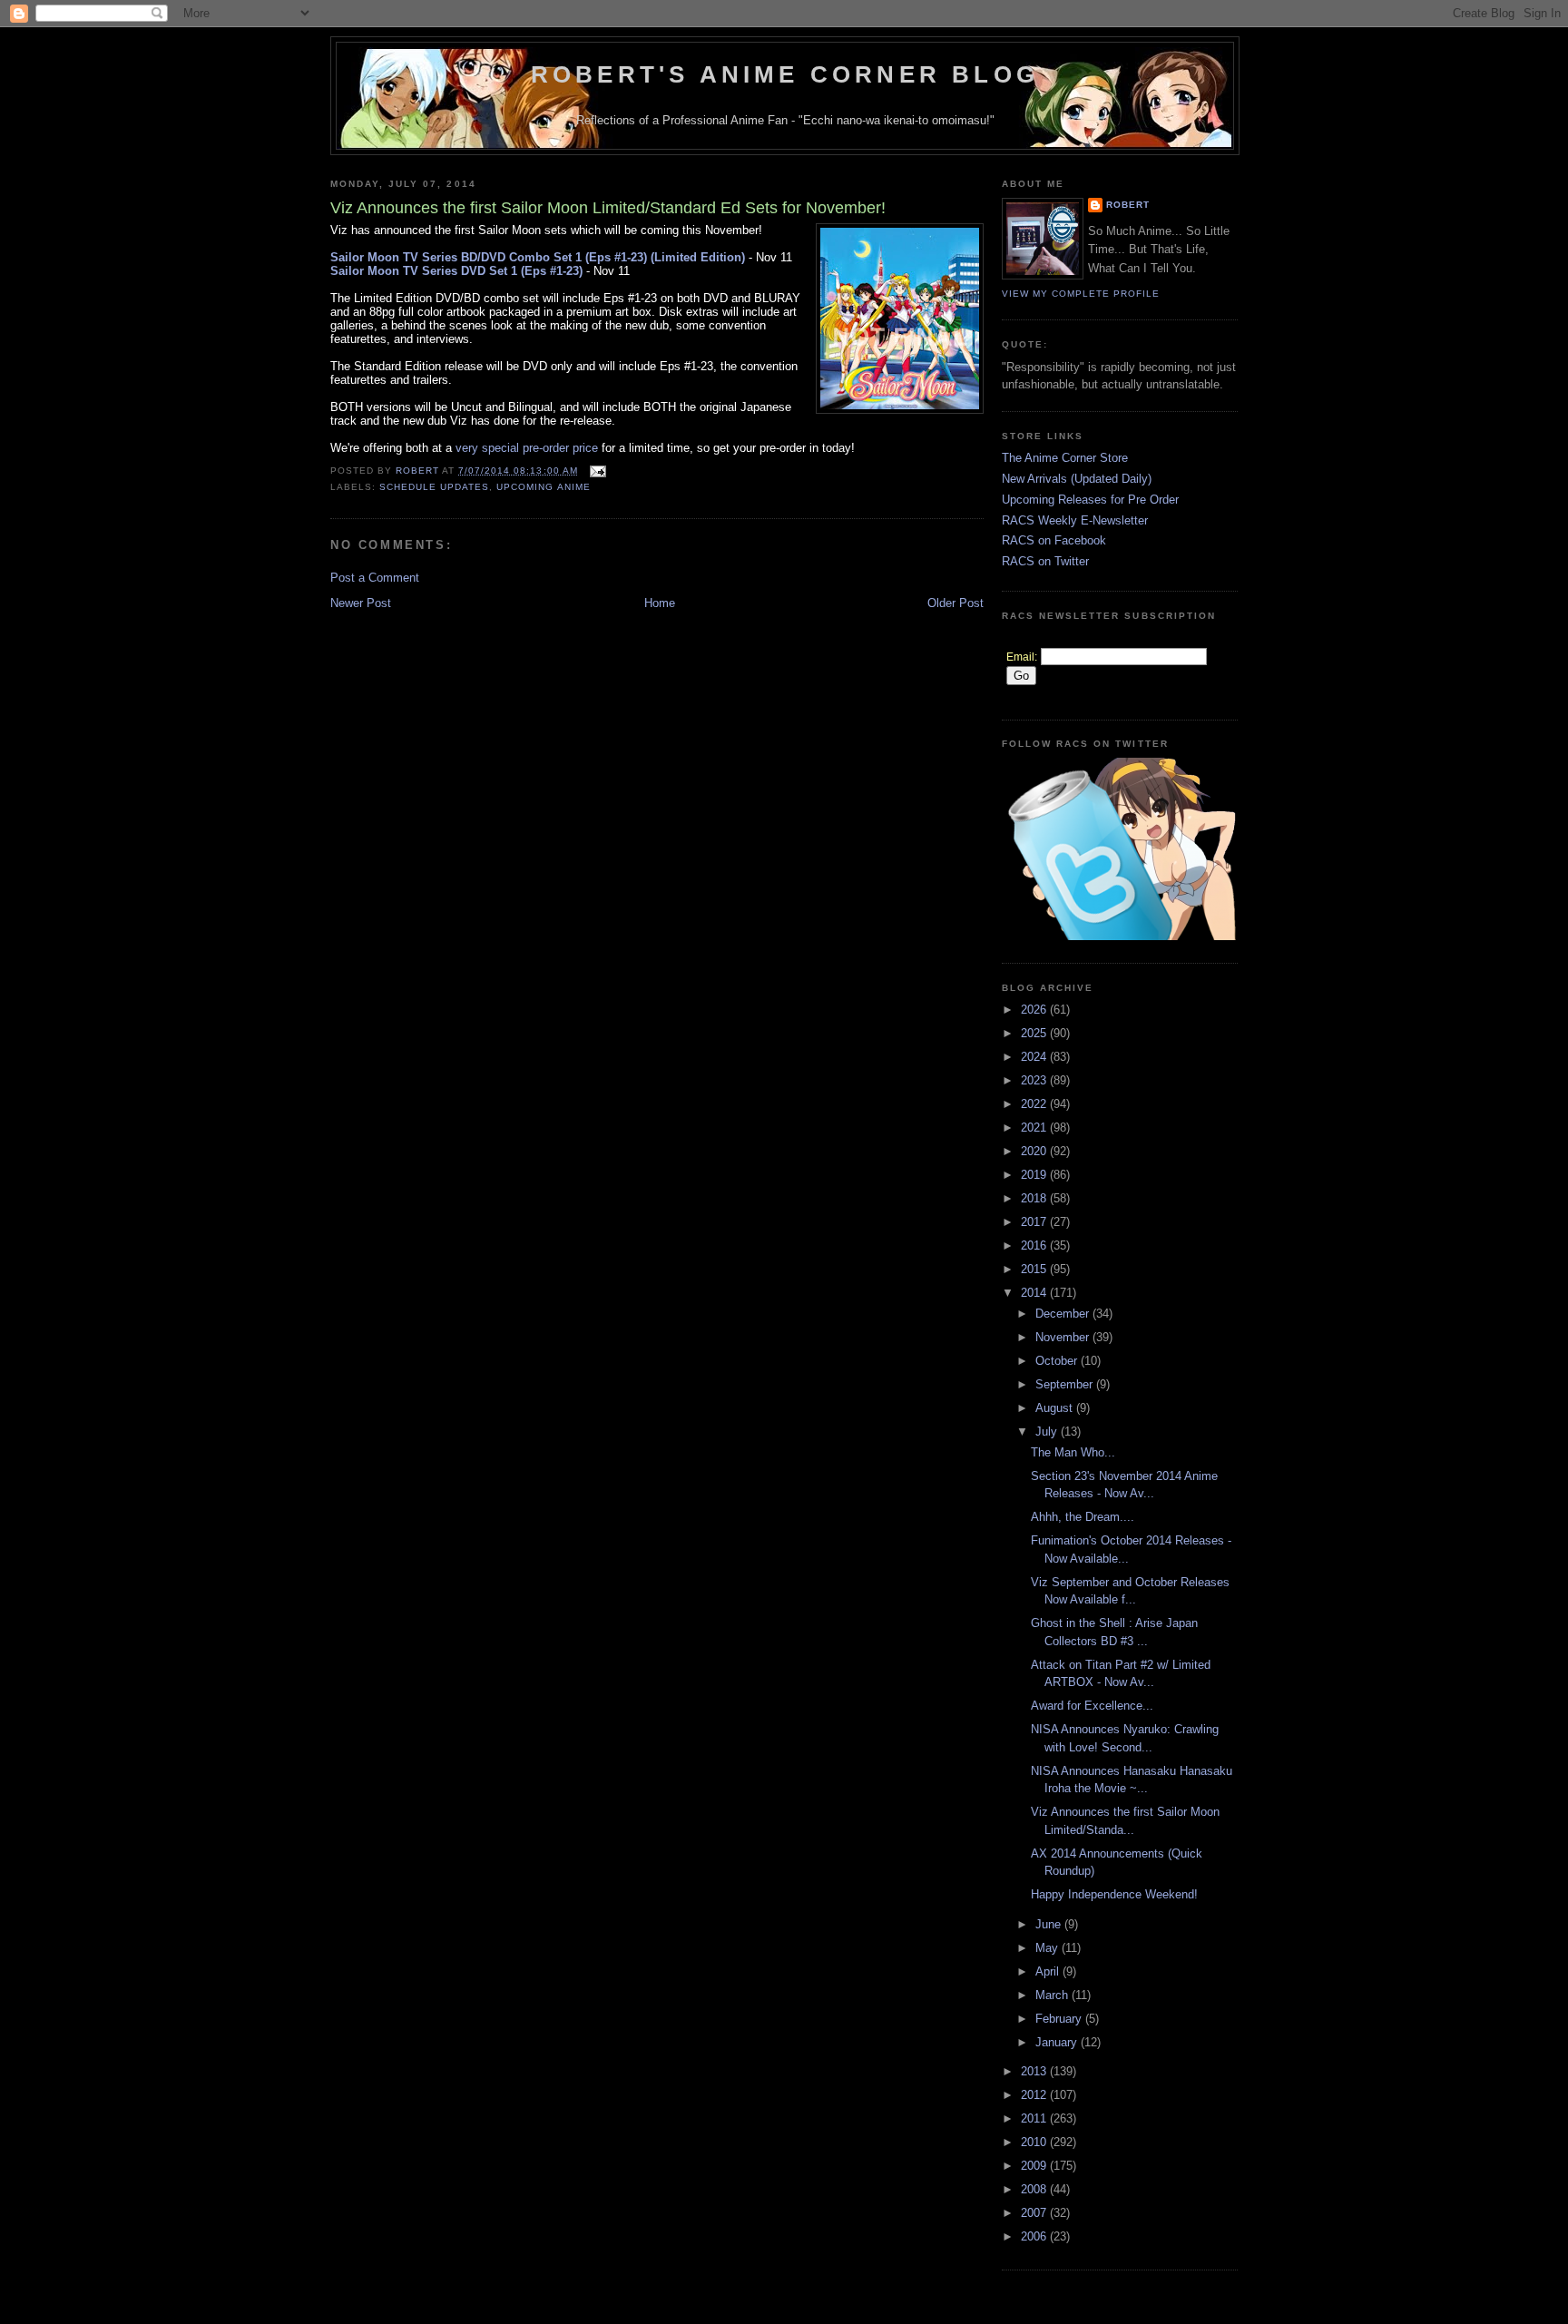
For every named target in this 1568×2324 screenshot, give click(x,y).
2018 (1035, 1198)
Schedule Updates (434, 487)
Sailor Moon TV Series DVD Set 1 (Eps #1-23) (456, 271)
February (1060, 2019)
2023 (1035, 1080)
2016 (1035, 1245)
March (1053, 1995)
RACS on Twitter (1045, 561)
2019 (1035, 1175)
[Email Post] (598, 471)
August (1056, 1408)
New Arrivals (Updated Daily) (1077, 479)
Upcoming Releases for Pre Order (1090, 500)
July (1048, 1432)
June (1050, 1924)
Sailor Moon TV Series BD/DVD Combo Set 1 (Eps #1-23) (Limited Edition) (538, 257)
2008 (1035, 2189)
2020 (1035, 1151)
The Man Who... (1073, 1452)
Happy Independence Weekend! (1114, 1894)
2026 (1035, 1010)
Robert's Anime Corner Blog (785, 74)
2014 (1035, 1293)
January (1058, 2042)
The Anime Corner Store (1065, 458)
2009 (1035, 2166)
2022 (1035, 1104)
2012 (1035, 2095)
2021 (1035, 1128)
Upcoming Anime (543, 487)
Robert (1128, 205)
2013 (1035, 2071)
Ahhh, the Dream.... (1083, 1517)
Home (660, 603)
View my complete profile (1081, 294)
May (1049, 1948)
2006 (1035, 2236)
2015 (1035, 1269)
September (1066, 1384)
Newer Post (361, 603)
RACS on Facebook (1054, 540)
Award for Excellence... (1092, 1706)
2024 (1035, 1057)
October (1058, 1361)
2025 (1035, 1033)
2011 (1035, 2118)
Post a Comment (375, 578)
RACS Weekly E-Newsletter (1075, 520)
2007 (1035, 2213)
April (1049, 1971)
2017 (1035, 1222)
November (1064, 1337)
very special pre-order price (527, 448)
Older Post (955, 603)
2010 (1035, 2142)
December (1064, 1314)
